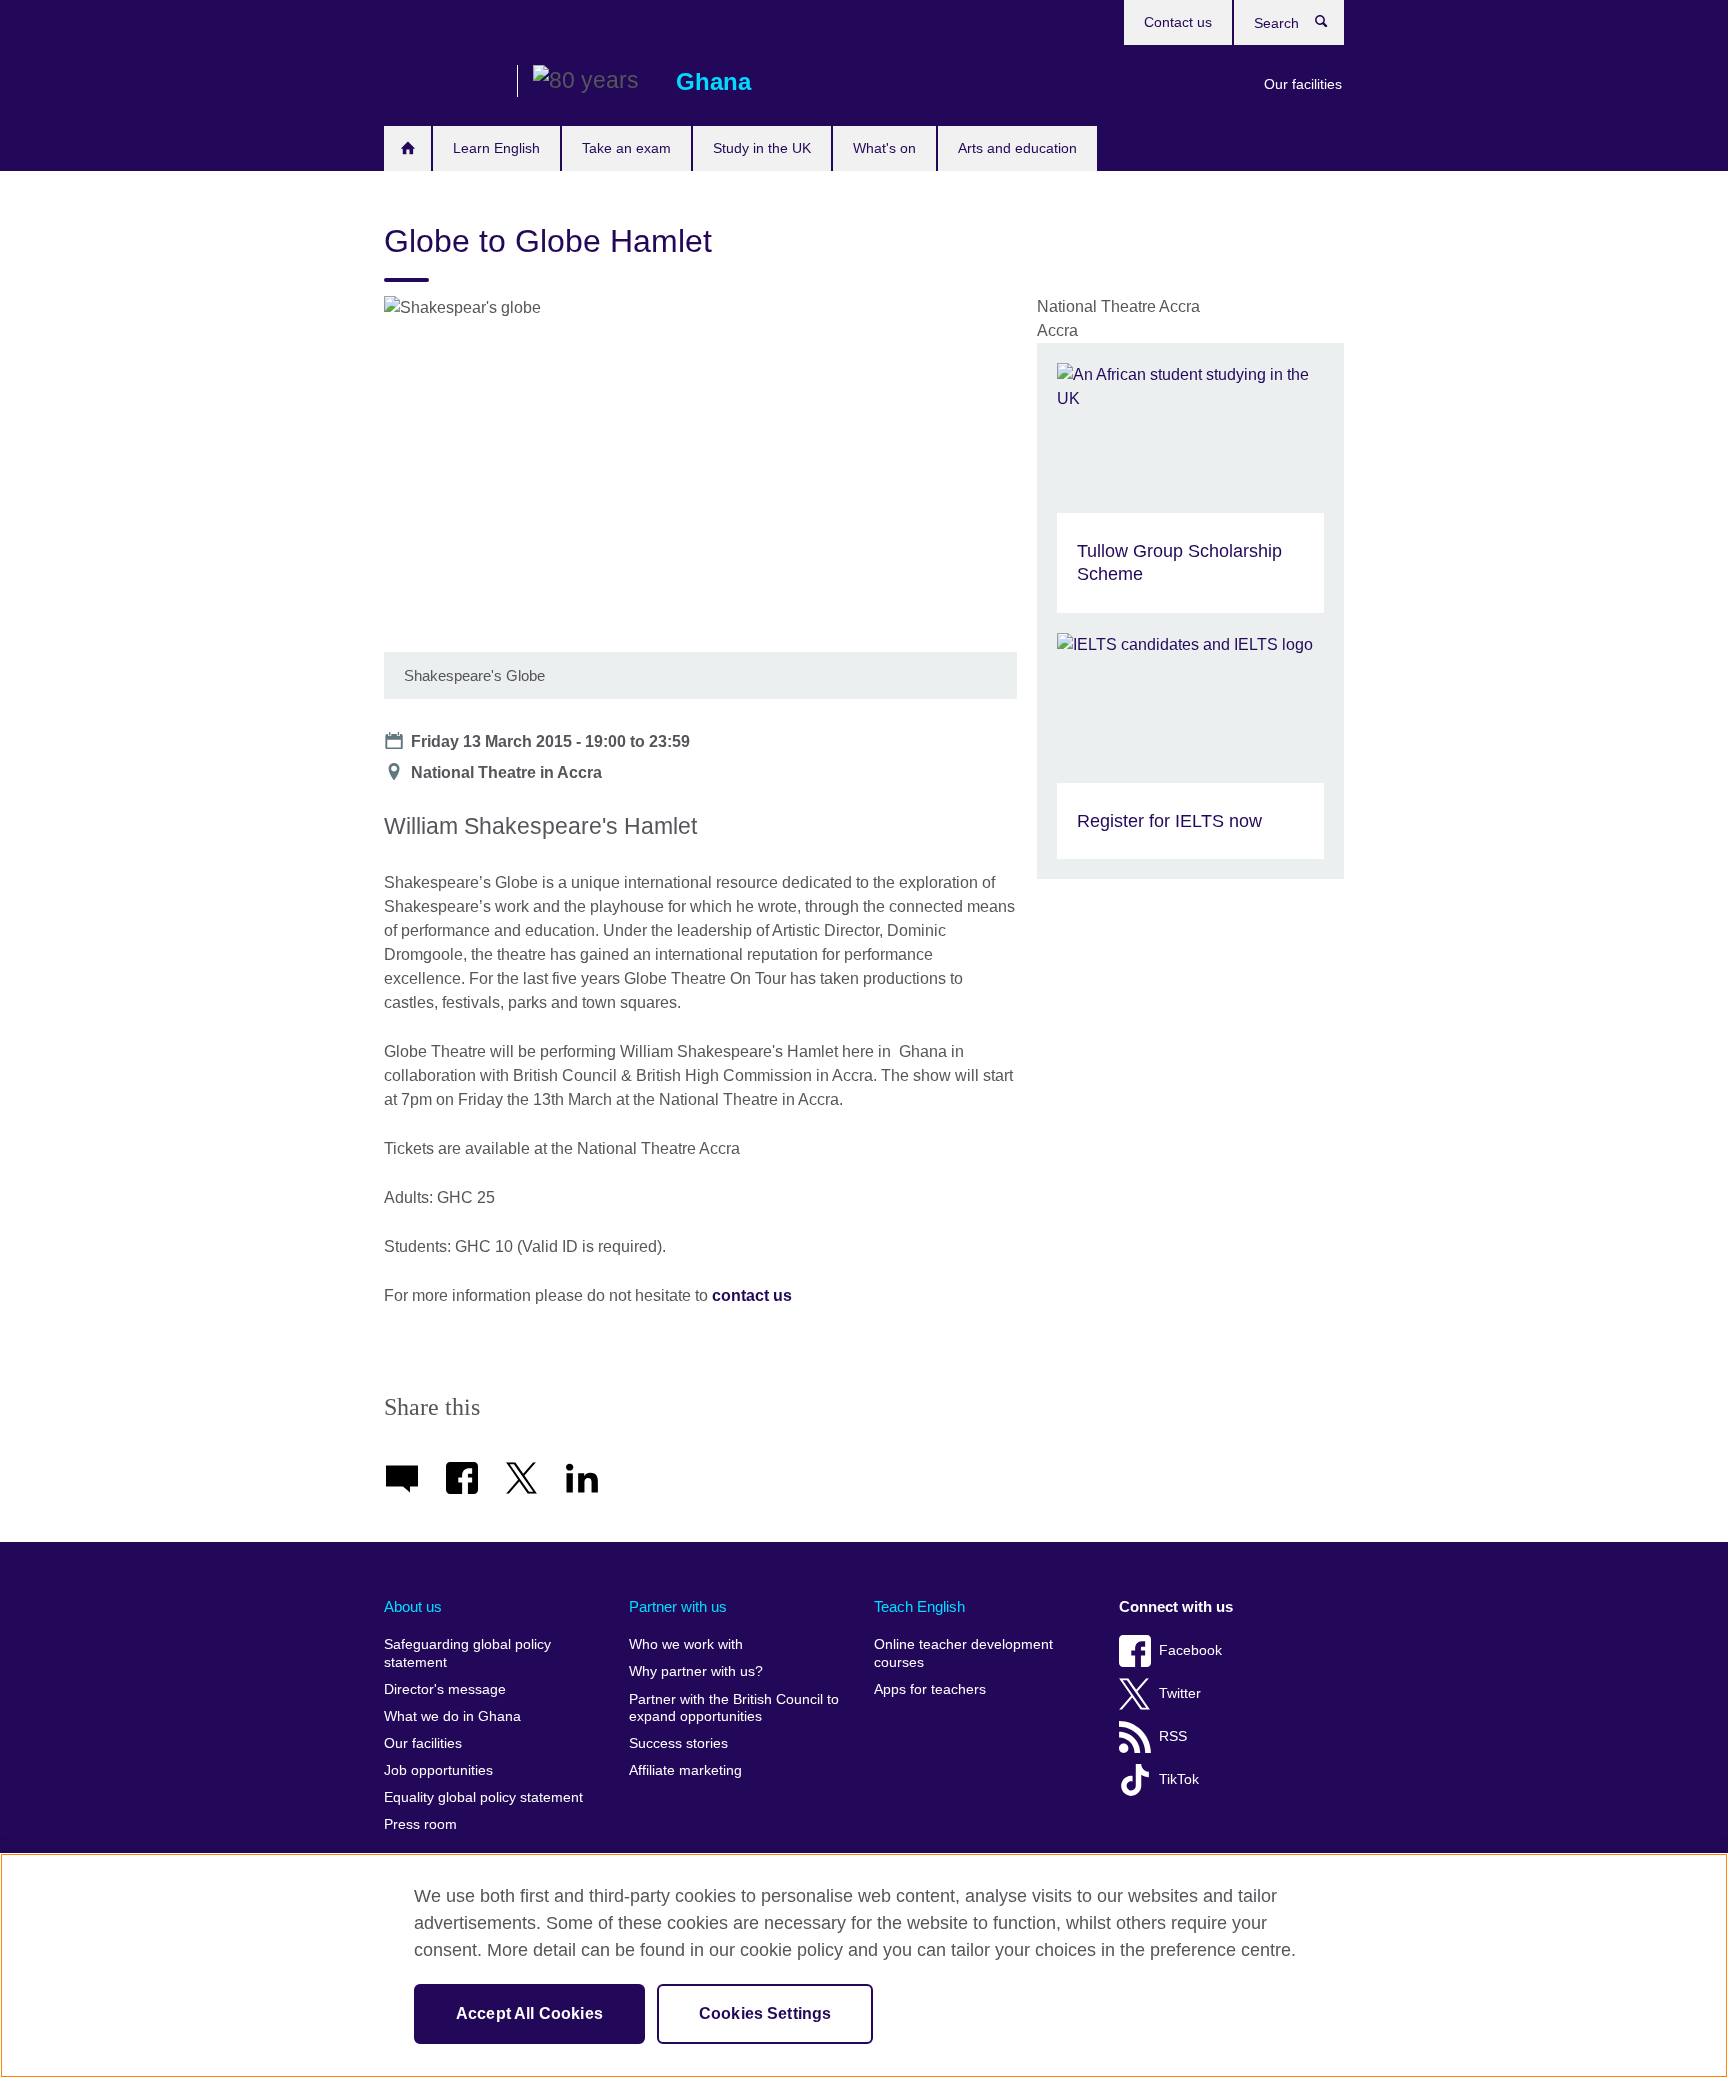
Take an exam (626, 148)
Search (1331, 26)
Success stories (678, 1743)
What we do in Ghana (452, 1716)
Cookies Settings (765, 2013)
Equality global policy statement (483, 1797)
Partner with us (678, 1606)
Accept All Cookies (529, 2013)
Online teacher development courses (963, 1653)
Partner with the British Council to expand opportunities (734, 1708)
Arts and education (1017, 148)
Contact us (1178, 22)
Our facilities (1303, 84)
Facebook (1190, 1650)
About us (413, 1606)
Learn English (496, 148)
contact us (752, 1295)
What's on (884, 148)
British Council (443, 82)
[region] (864, 1965)
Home (407, 148)
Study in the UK (762, 148)
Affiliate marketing (685, 1770)
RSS (1173, 1736)
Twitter (1180, 1693)
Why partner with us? (696, 1671)
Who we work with (686, 1644)
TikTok (1179, 1779)
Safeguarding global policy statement (467, 1653)
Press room (420, 1824)
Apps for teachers (930, 1689)
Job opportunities (438, 1770)
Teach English (919, 1606)
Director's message (445, 1689)
